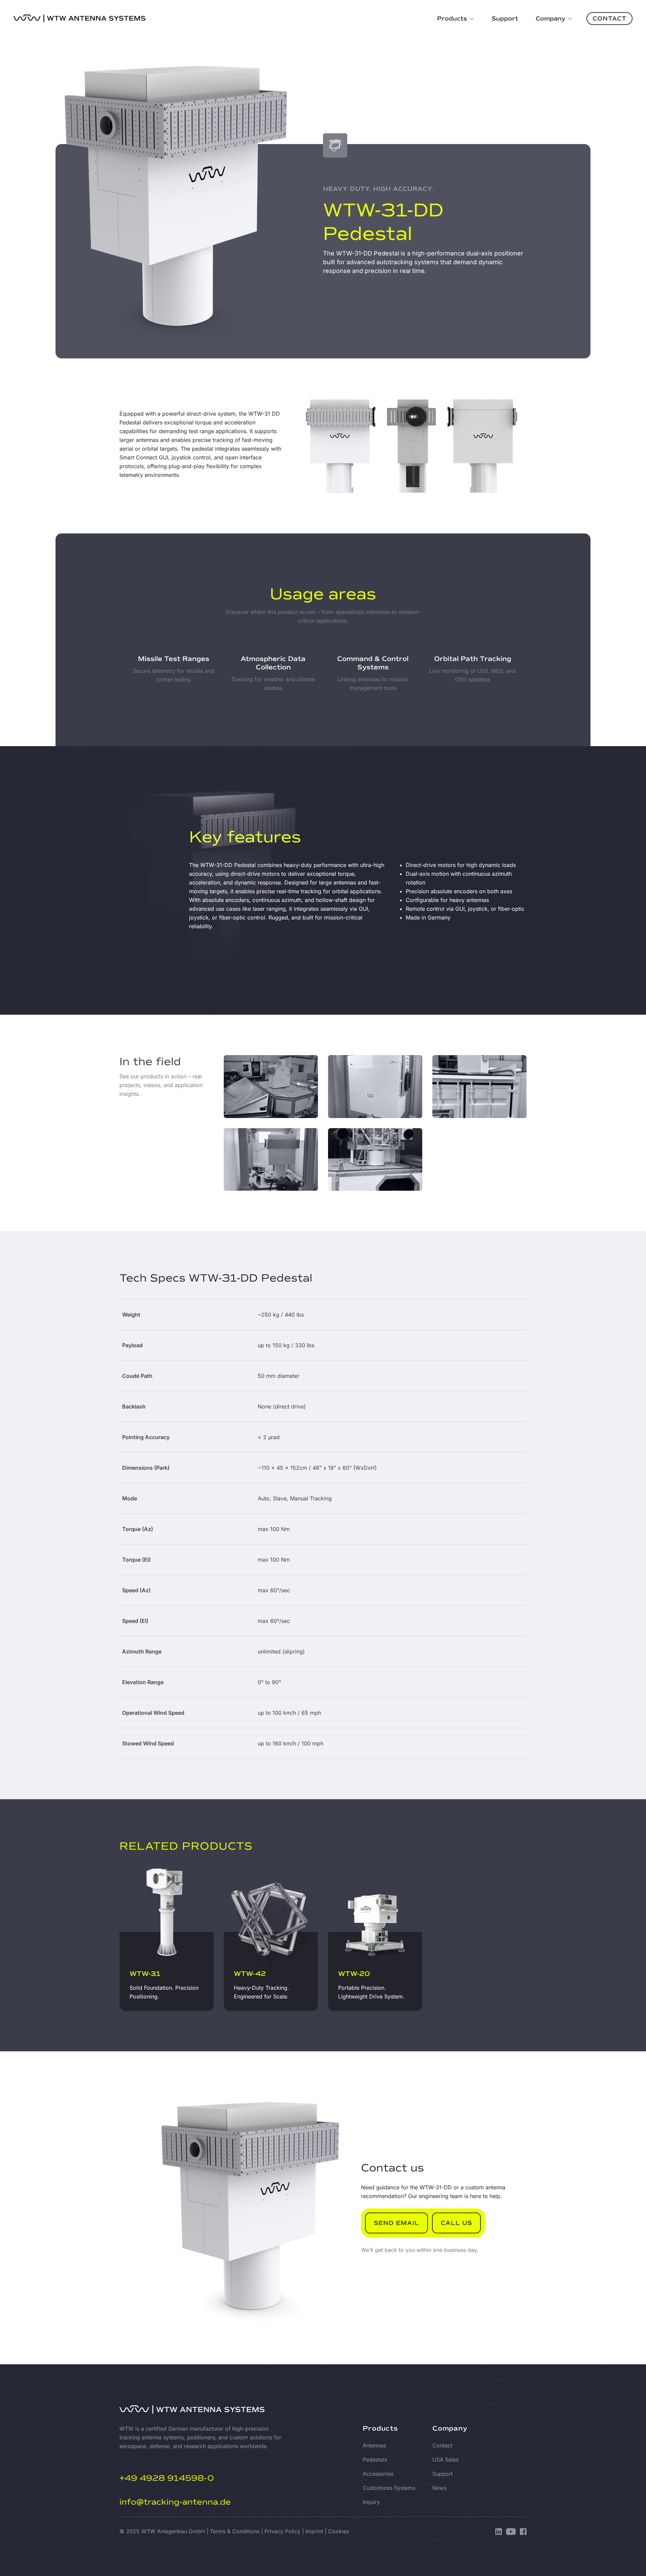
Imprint (314, 2531)
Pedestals (375, 2460)
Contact (442, 2445)
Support (442, 2474)
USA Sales (445, 2460)
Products (380, 2428)
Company (450, 2428)
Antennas (374, 2445)
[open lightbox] (271, 1087)
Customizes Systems (389, 2488)
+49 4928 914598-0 (167, 2478)
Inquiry (371, 2502)
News (439, 2488)
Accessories (378, 2474)
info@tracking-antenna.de (175, 2502)
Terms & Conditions (235, 2531)
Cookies (338, 2531)
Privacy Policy (282, 2531)
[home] (80, 19)
